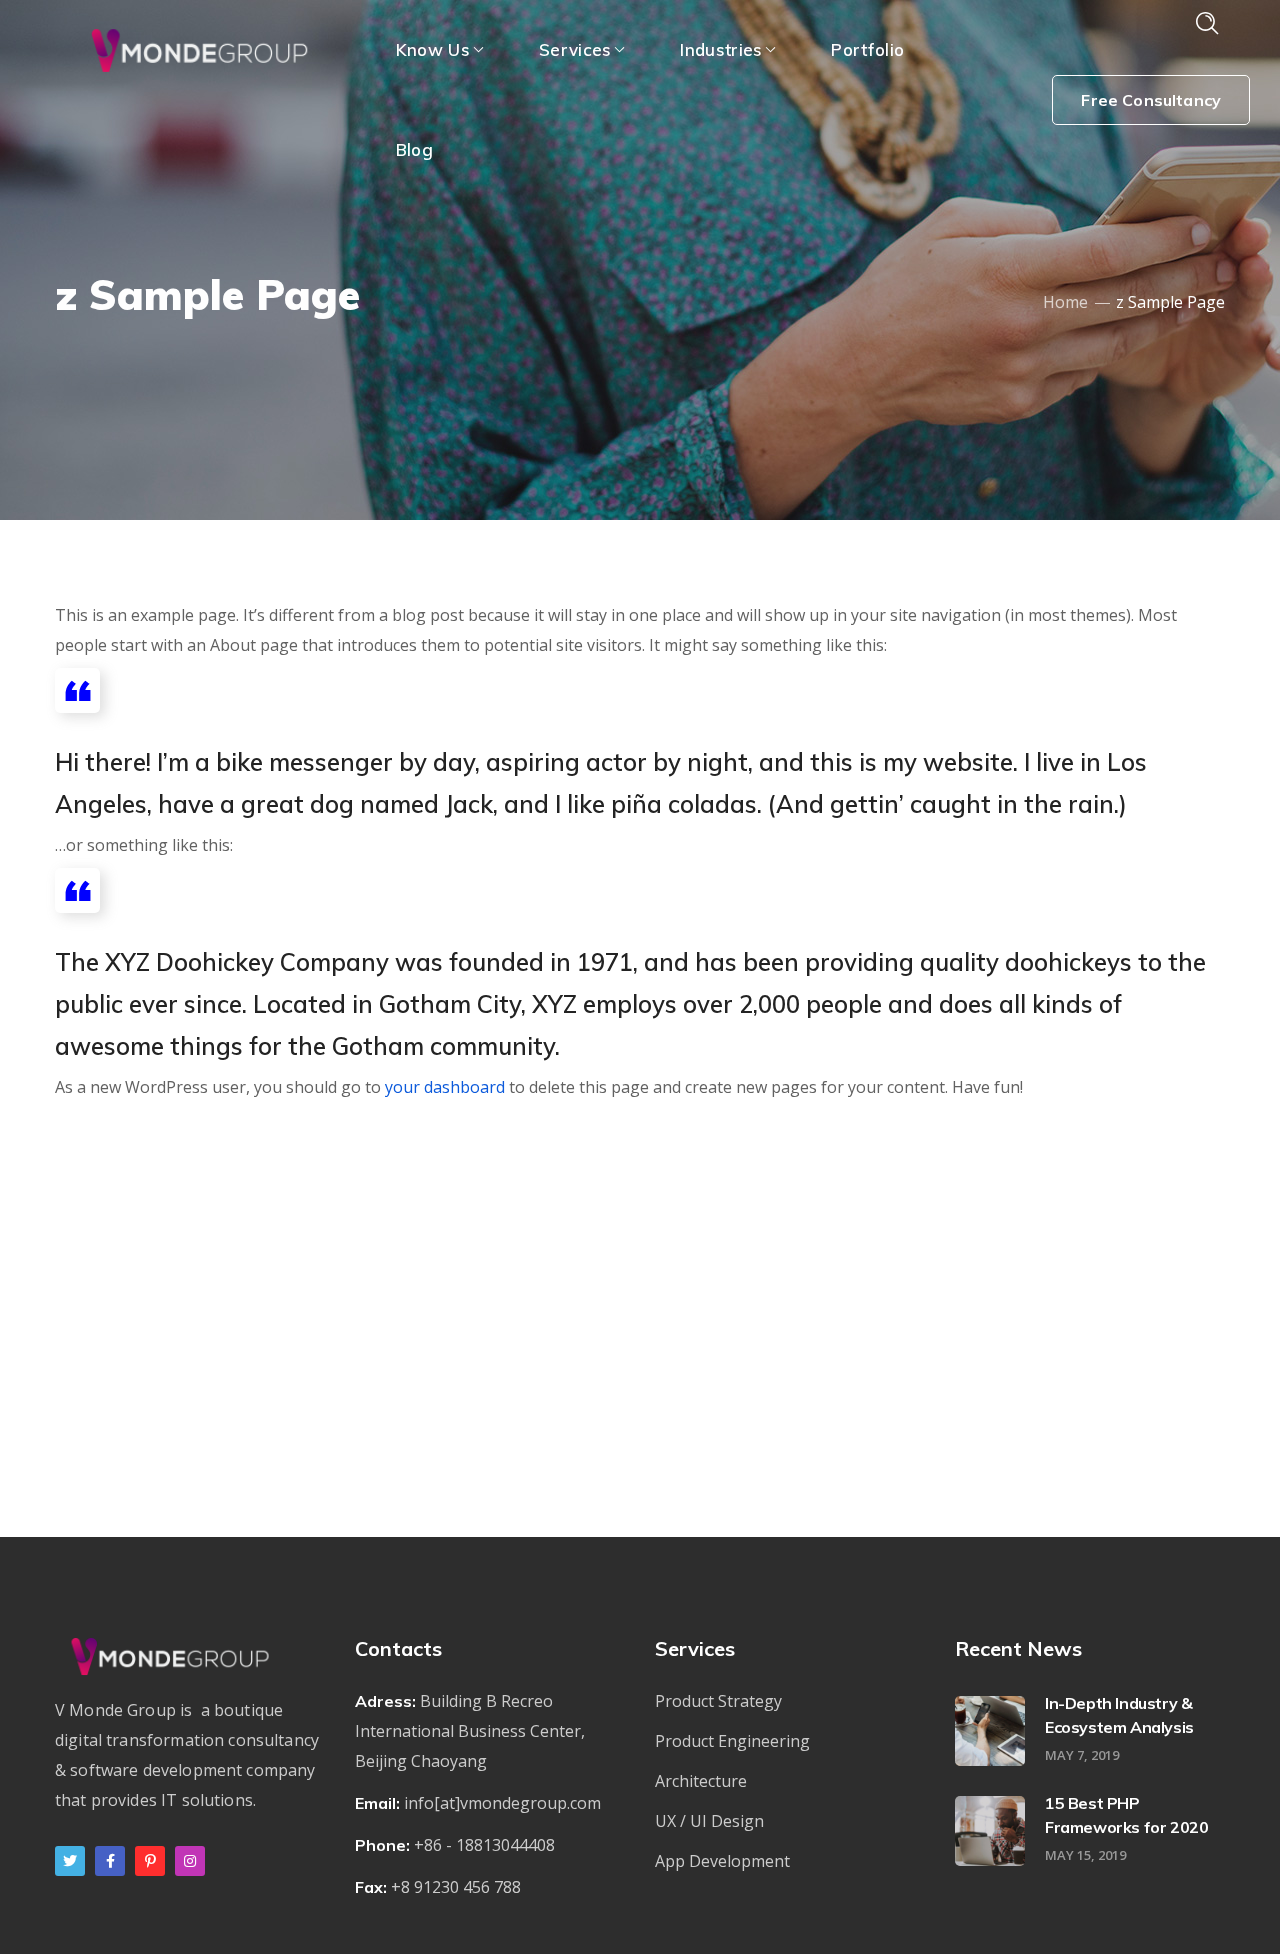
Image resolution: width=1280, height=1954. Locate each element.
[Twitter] (70, 1861)
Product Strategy (718, 1701)
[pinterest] (150, 1861)
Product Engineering (732, 1741)
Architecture (701, 1781)
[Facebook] (110, 1861)
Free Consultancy (1151, 100)
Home (1065, 302)
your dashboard (445, 1087)
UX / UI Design (709, 1821)
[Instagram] (190, 1861)
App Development (722, 1861)
